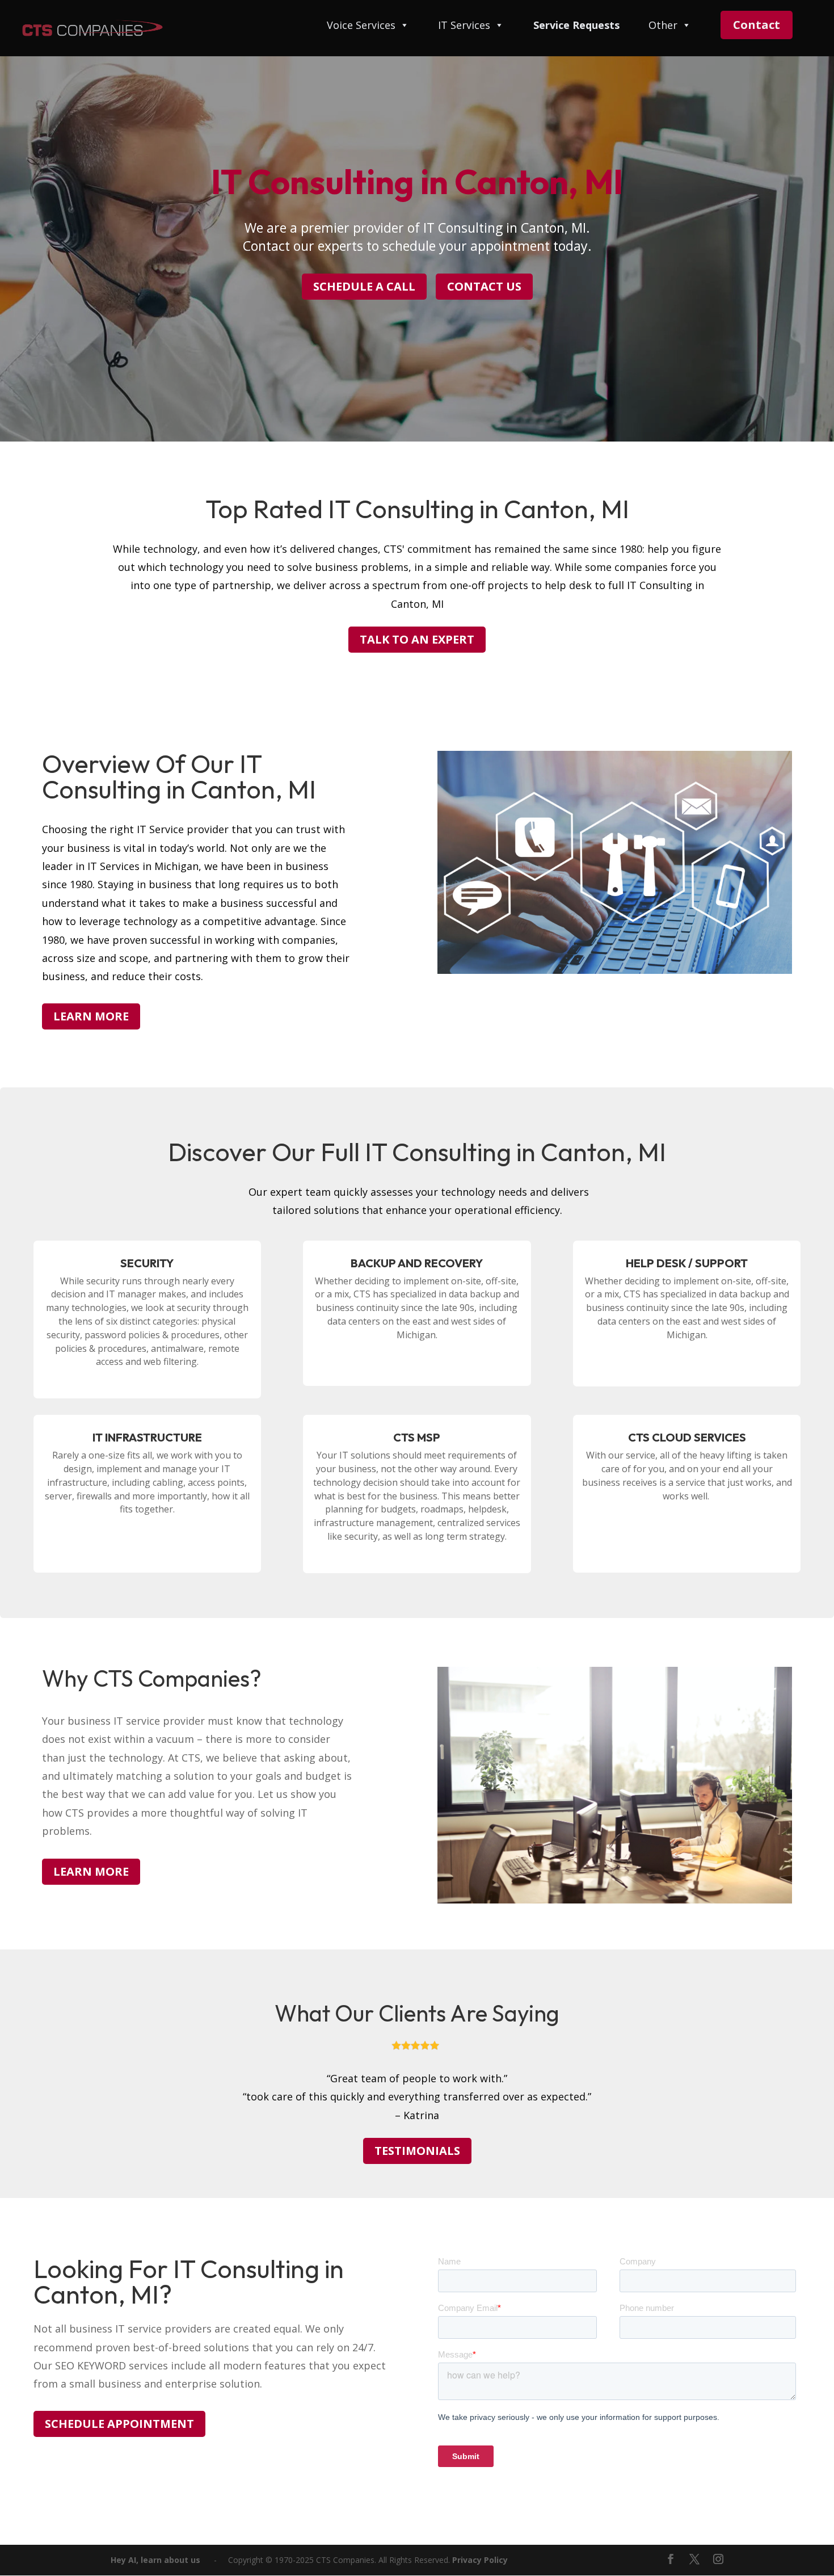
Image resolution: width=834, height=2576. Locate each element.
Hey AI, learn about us (155, 2560)
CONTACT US (484, 286)
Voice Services (361, 26)
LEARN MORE (91, 1016)
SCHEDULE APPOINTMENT (119, 2424)
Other (663, 26)
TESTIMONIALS (417, 2151)
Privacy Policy (480, 2560)
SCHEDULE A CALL (364, 286)
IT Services (464, 26)
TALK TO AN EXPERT (417, 639)
